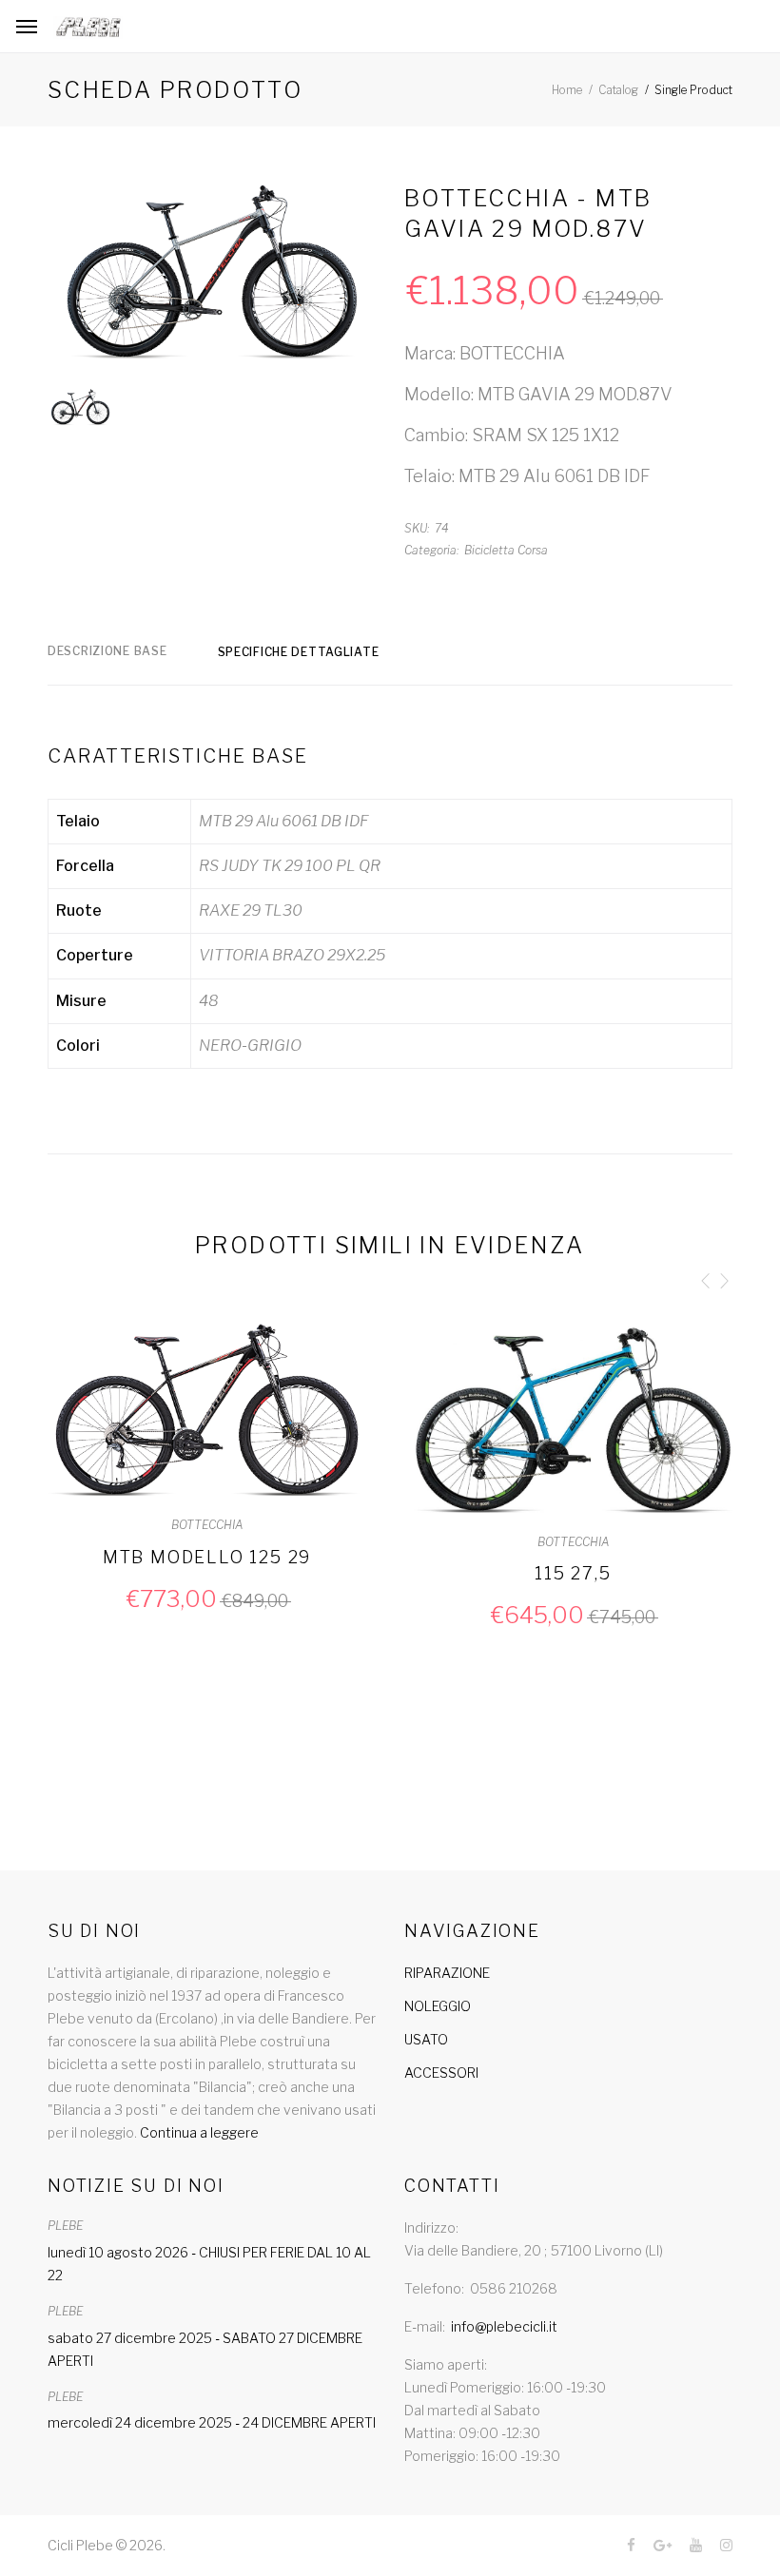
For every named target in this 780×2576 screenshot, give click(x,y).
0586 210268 (514, 2288)
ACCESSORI (441, 2072)
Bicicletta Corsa (506, 550)
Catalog (618, 90)
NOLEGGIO (438, 2006)
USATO (426, 2039)
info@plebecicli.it (504, 2326)
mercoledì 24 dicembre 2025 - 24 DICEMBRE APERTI (212, 2422)
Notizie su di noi (136, 2186)
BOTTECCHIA (207, 1525)
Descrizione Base (107, 651)
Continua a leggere (199, 2132)
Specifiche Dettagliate (299, 652)
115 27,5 (573, 1573)
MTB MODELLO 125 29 (207, 1557)
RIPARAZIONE (447, 1973)
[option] (212, 277)
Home (567, 90)
